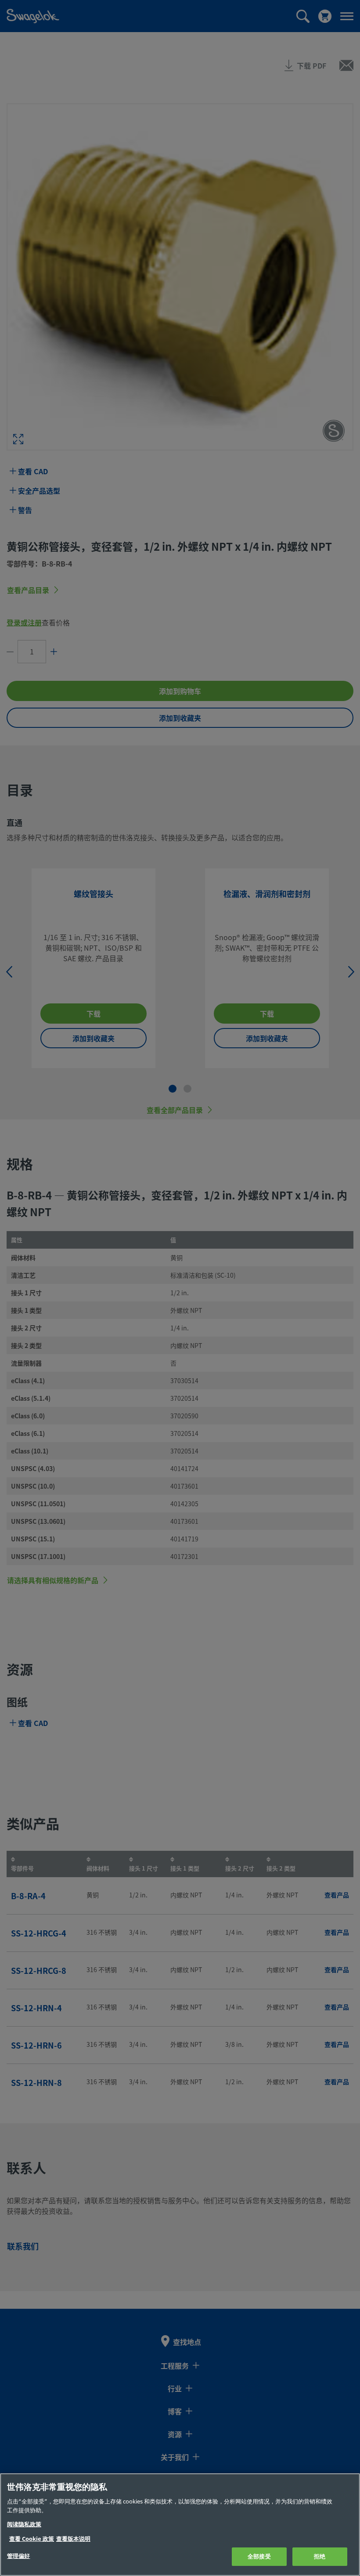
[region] (180, 2525)
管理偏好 (19, 2556)
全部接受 (259, 2556)
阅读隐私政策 (24, 2524)
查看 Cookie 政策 (32, 2539)
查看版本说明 (73, 2539)
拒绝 (320, 2556)
